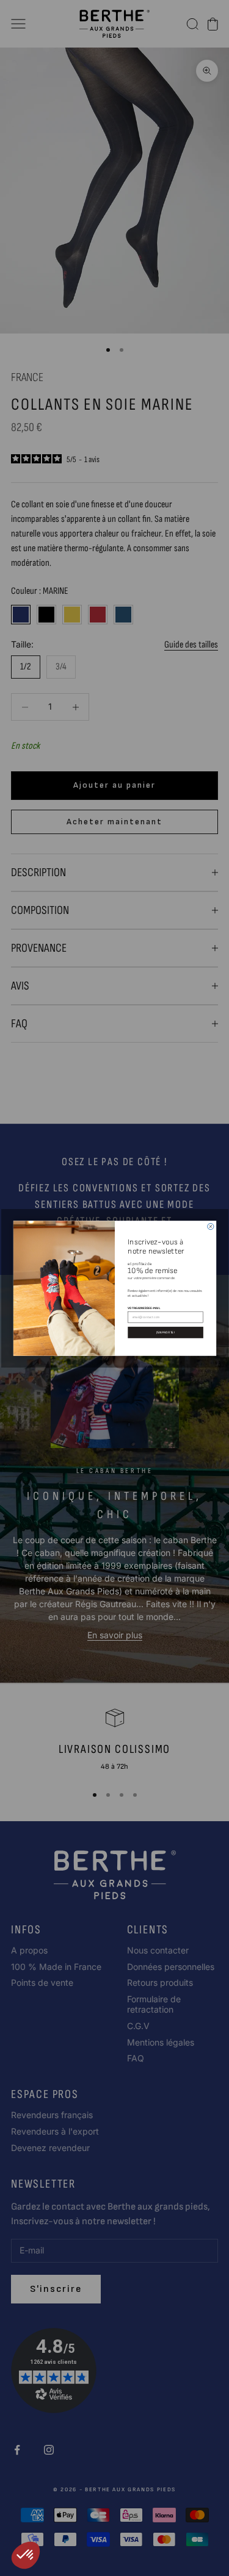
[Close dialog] (210, 1226)
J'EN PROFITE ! (165, 1332)
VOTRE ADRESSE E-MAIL (144, 1307)
